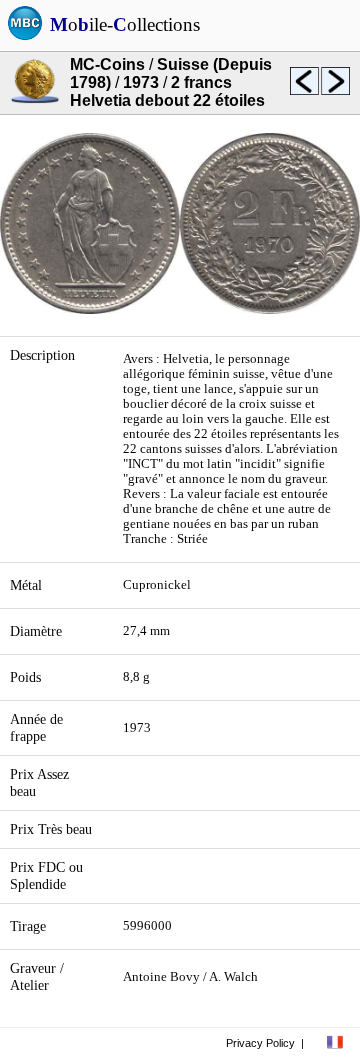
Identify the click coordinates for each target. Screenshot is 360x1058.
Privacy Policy (260, 1043)
